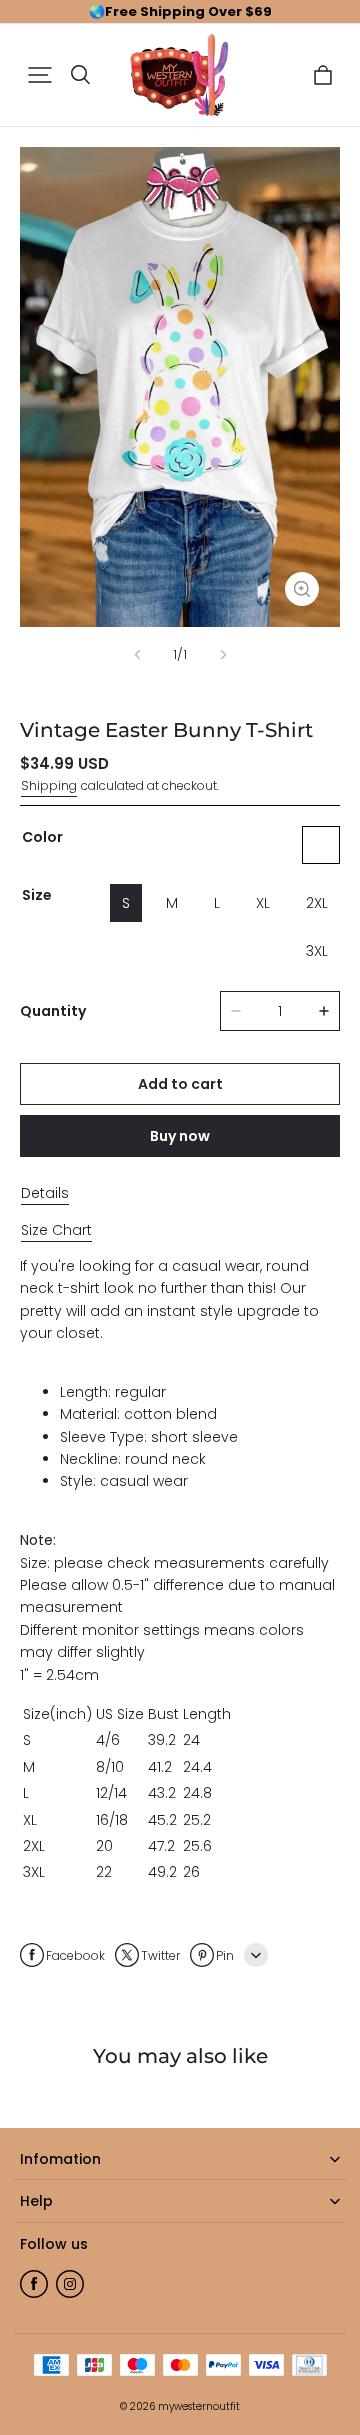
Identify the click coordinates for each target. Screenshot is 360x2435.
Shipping (49, 785)
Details (45, 1193)
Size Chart (56, 1230)
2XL (317, 903)
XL (263, 903)
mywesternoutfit (199, 2406)
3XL (317, 951)
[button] (40, 75)
